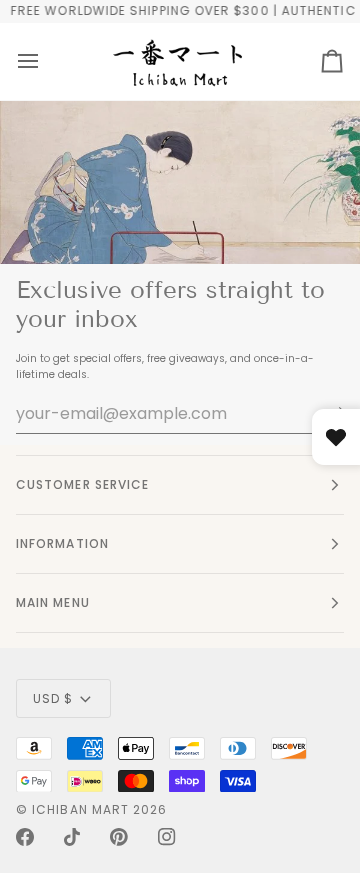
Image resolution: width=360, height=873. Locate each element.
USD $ (53, 698)
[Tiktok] (72, 837)
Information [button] (62, 543)
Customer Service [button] (82, 484)
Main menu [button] (53, 602)
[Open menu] (28, 61)
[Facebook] (25, 837)
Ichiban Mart (80, 809)
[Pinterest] (119, 837)
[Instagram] (167, 837)
